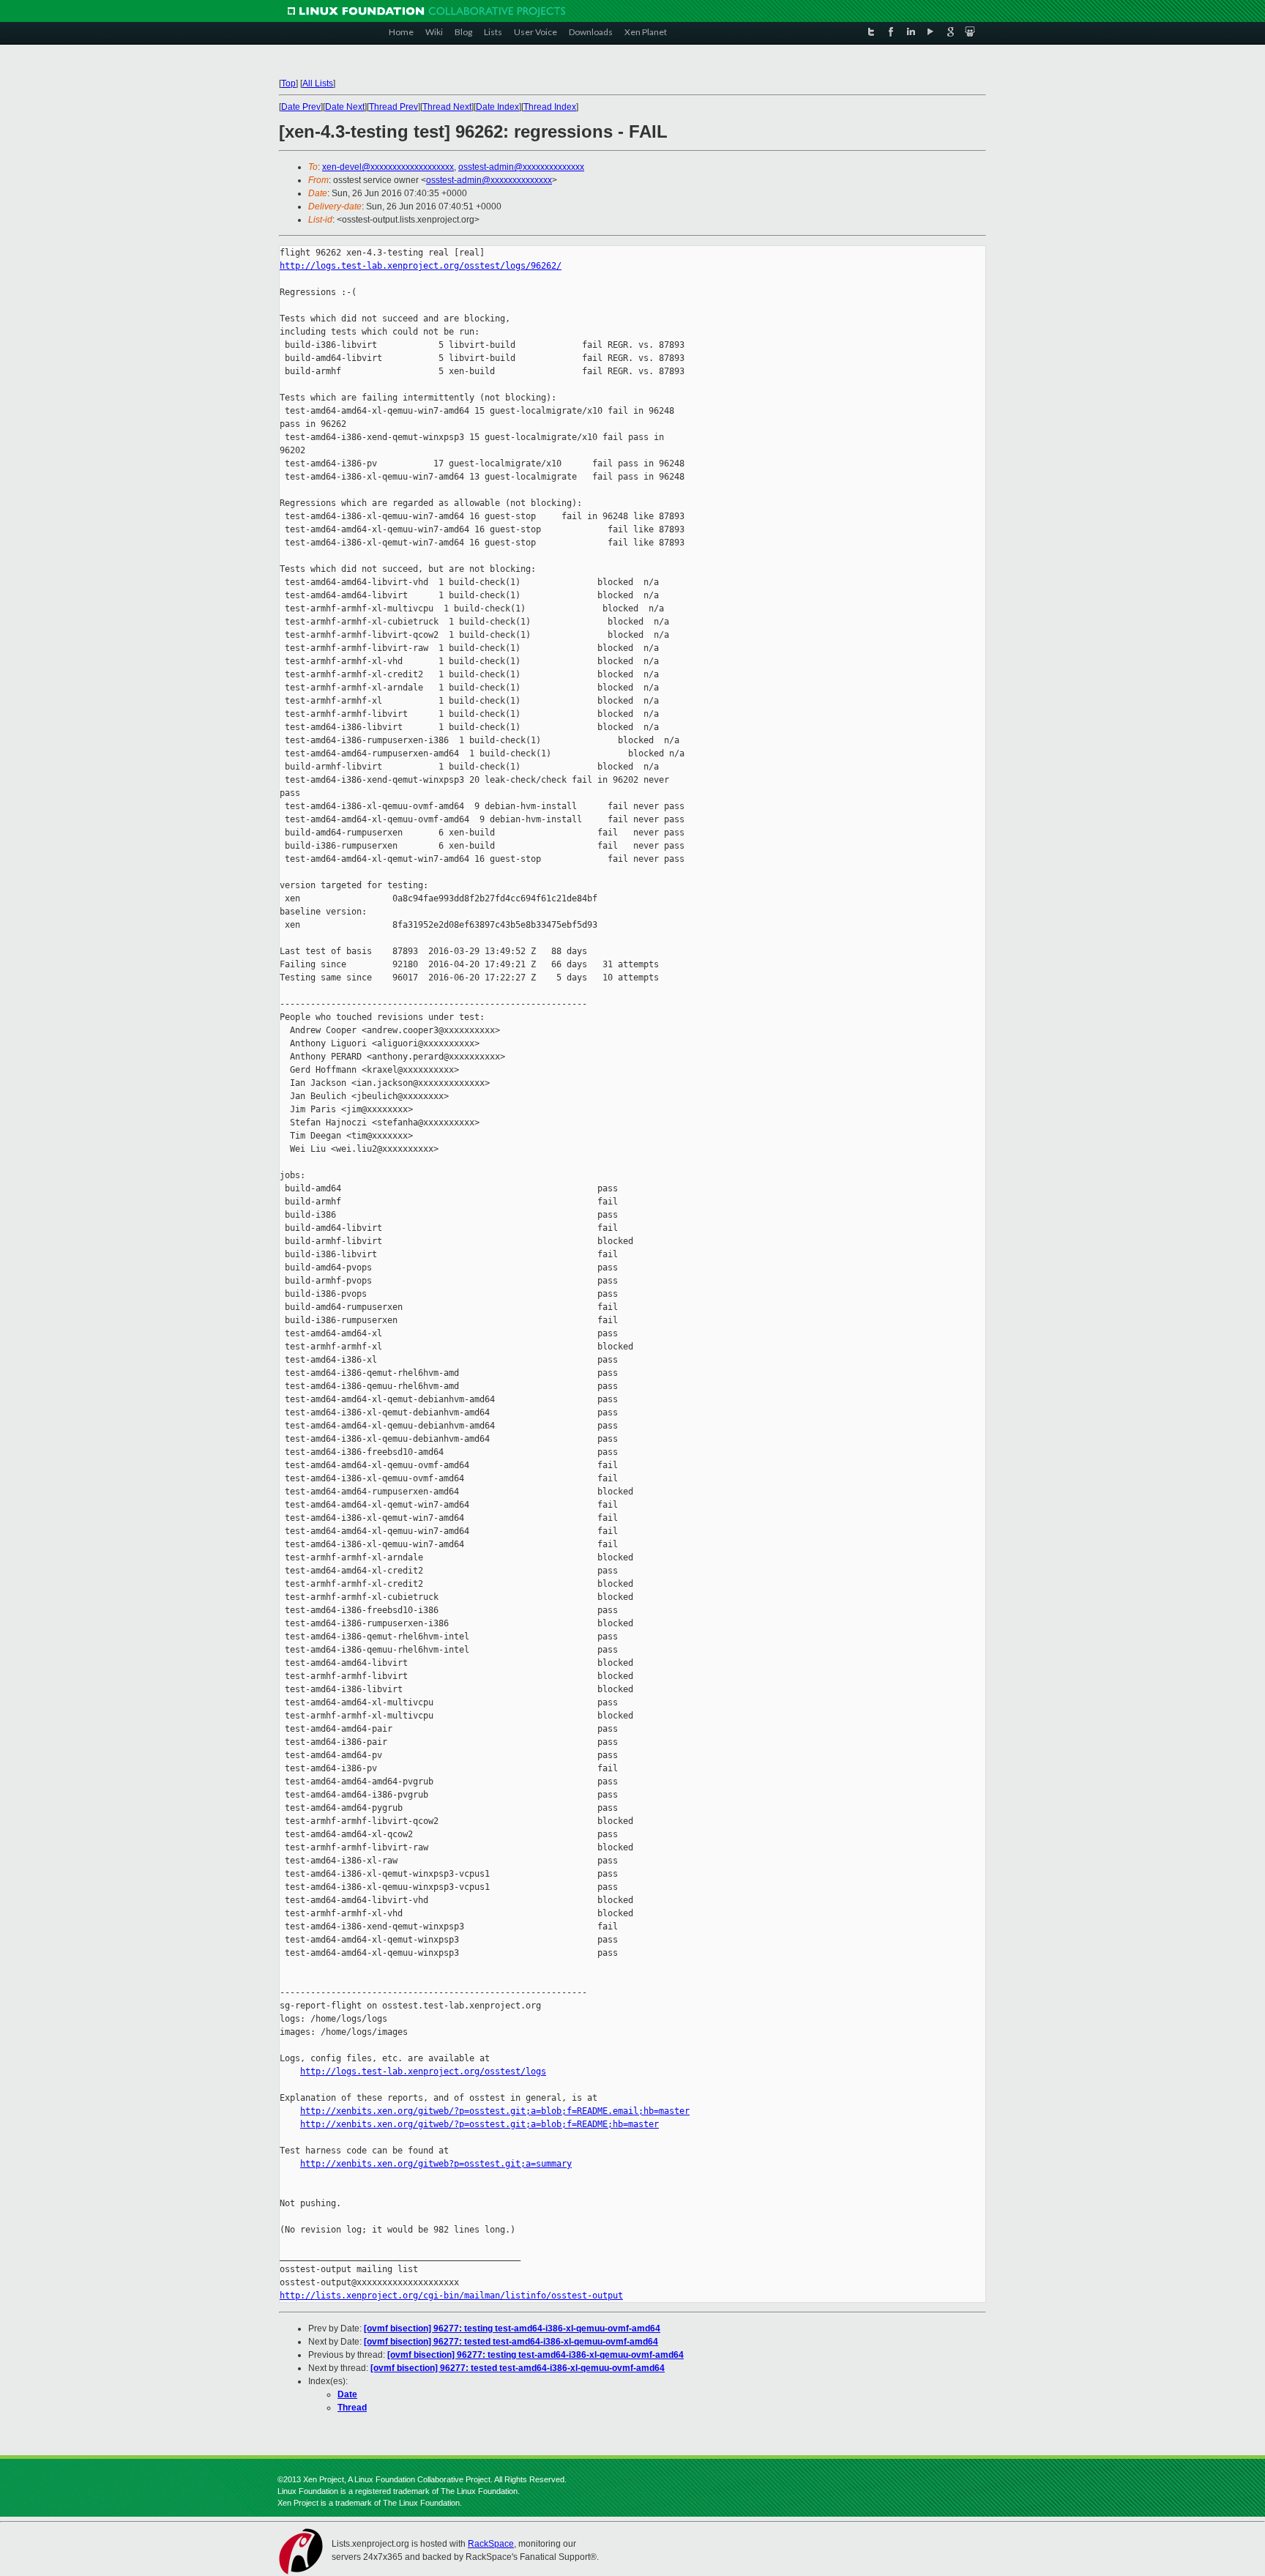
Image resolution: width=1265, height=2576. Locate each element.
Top (288, 83)
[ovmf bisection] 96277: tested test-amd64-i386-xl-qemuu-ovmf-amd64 (511, 2342)
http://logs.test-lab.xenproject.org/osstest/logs (423, 2071)
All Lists (318, 83)
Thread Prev (393, 107)
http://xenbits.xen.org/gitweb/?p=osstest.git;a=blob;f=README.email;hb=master (495, 2111)
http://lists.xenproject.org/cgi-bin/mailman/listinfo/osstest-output (451, 2296)
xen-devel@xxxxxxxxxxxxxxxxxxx (388, 167)
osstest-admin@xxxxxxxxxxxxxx (521, 167)
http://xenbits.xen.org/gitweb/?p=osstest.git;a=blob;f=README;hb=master (479, 2124)
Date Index (497, 107)
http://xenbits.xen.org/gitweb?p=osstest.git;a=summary (436, 2164)
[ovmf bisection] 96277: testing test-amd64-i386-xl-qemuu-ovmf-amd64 (512, 2329)
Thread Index (550, 107)
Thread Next (447, 107)
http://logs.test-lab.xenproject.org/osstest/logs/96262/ (421, 266)
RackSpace (491, 2544)
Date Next (345, 107)
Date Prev (301, 107)
